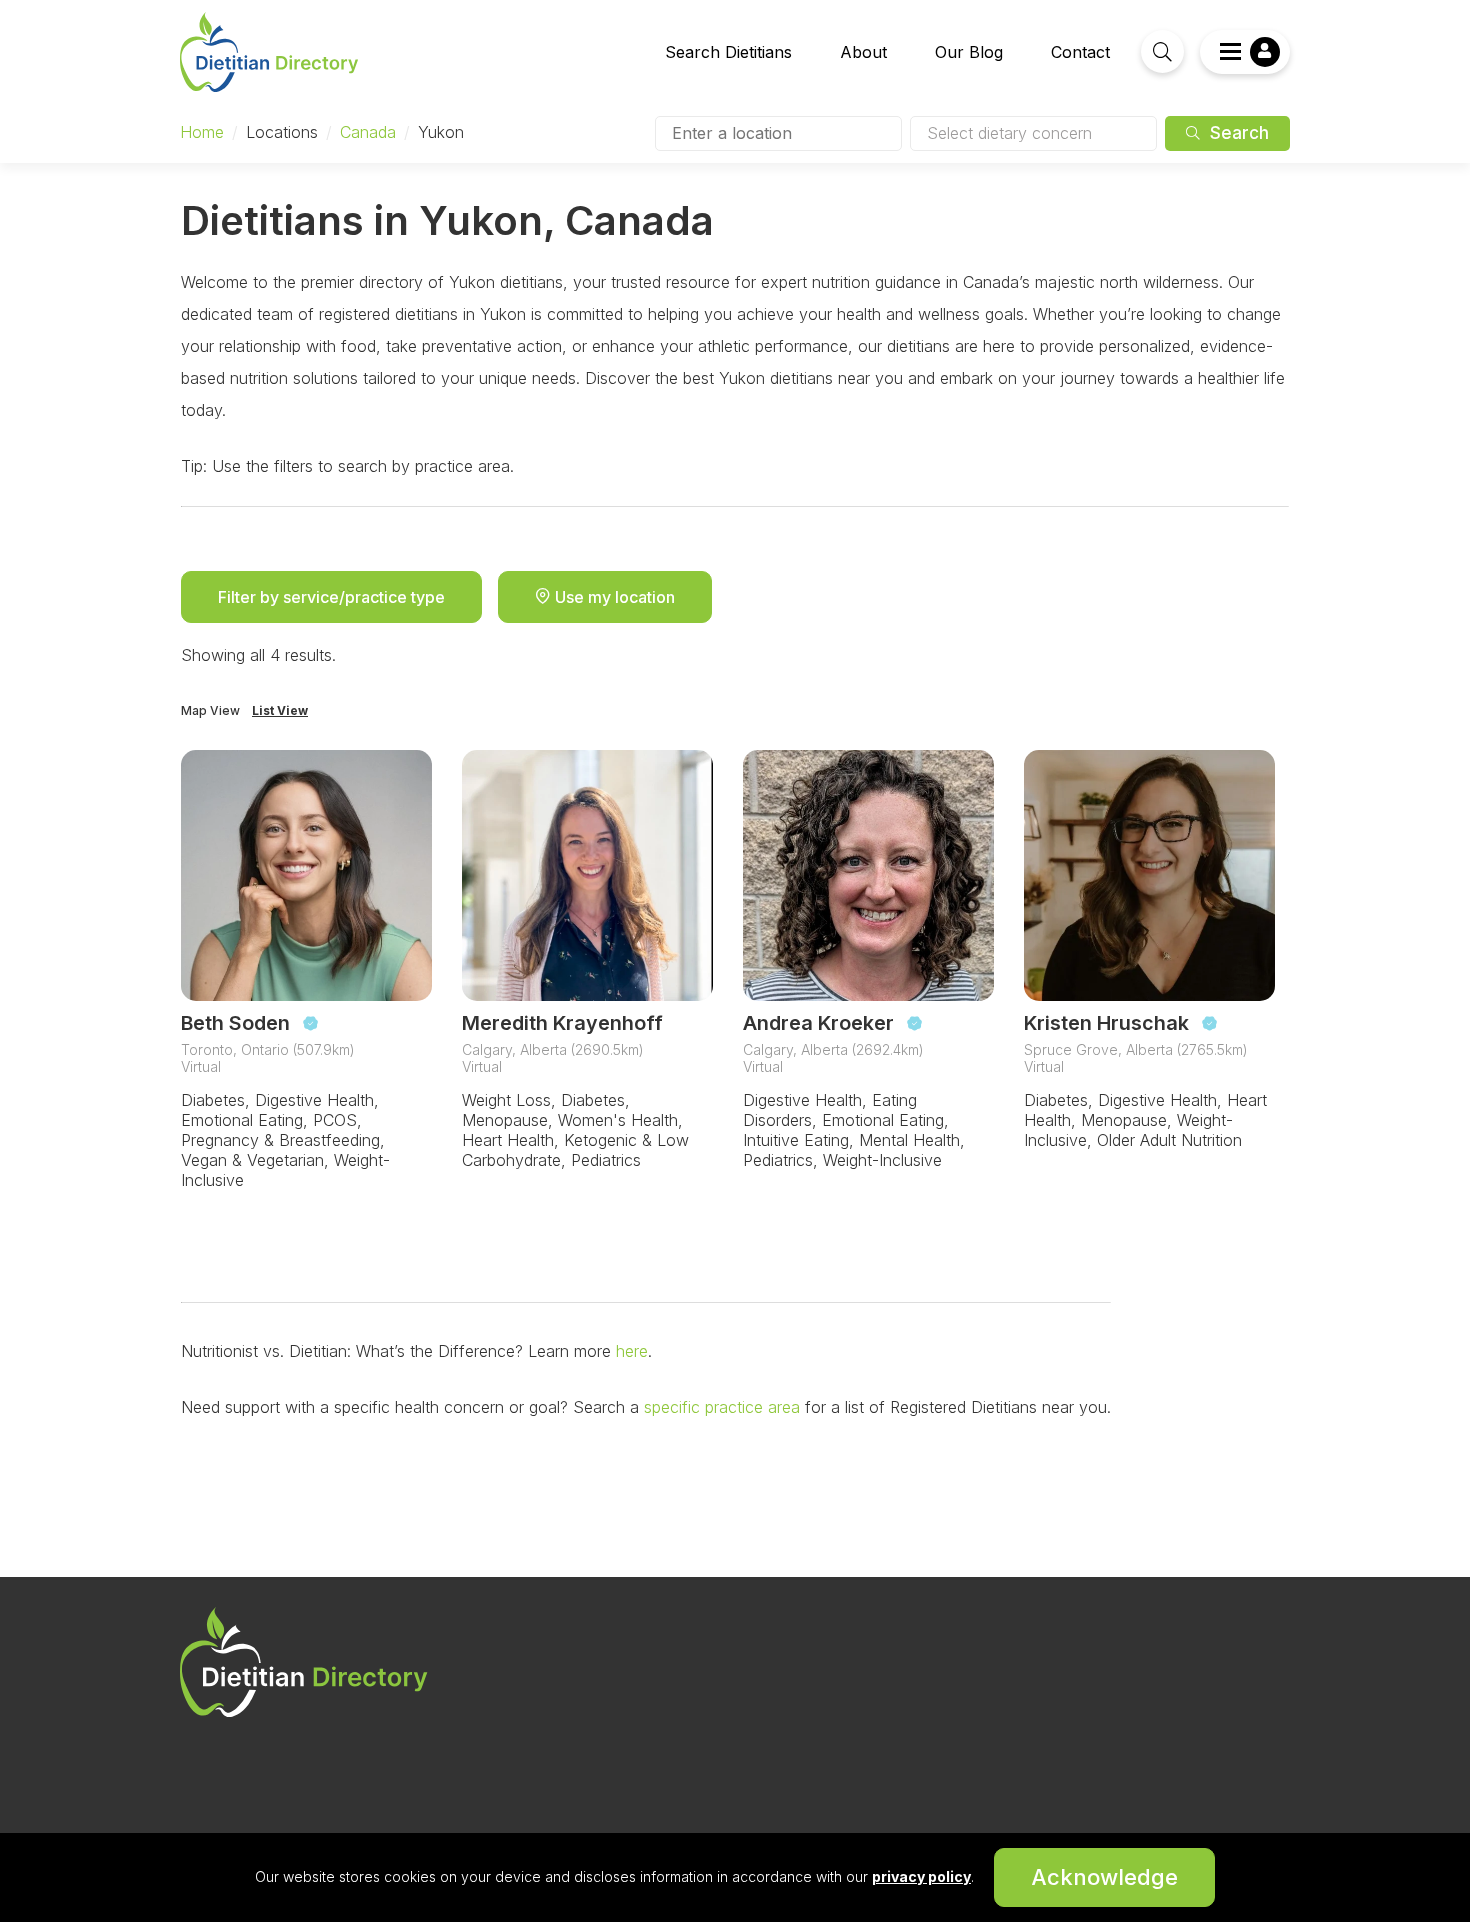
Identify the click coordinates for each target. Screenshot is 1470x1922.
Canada (368, 132)
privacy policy (921, 1876)
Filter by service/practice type (331, 597)
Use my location (613, 597)
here (629, 1351)
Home (202, 132)
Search (1237, 133)
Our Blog (969, 52)
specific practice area (719, 1407)
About (863, 52)
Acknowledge (1104, 1877)
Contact (1080, 52)
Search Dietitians (728, 52)
